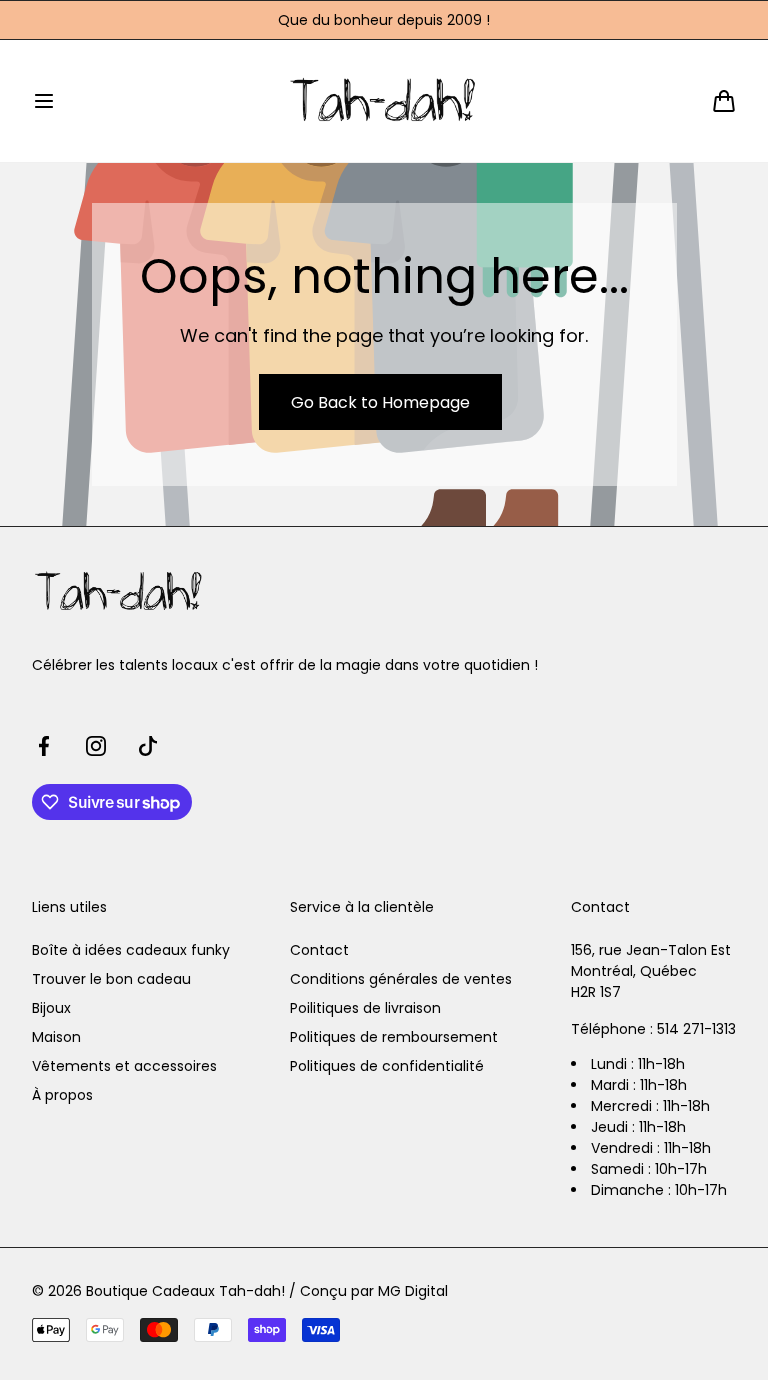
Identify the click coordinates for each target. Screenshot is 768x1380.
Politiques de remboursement (394, 1037)
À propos (62, 1095)
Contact (319, 950)
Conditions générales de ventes (401, 979)
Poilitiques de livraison (365, 1008)
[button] (44, 101)
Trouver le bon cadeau (111, 979)
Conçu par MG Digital (374, 1291)
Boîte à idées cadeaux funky (131, 950)
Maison (56, 1037)
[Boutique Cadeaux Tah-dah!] (384, 100)
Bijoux (51, 1008)
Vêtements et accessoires (124, 1066)
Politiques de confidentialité (387, 1066)
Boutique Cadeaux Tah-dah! (185, 1291)
